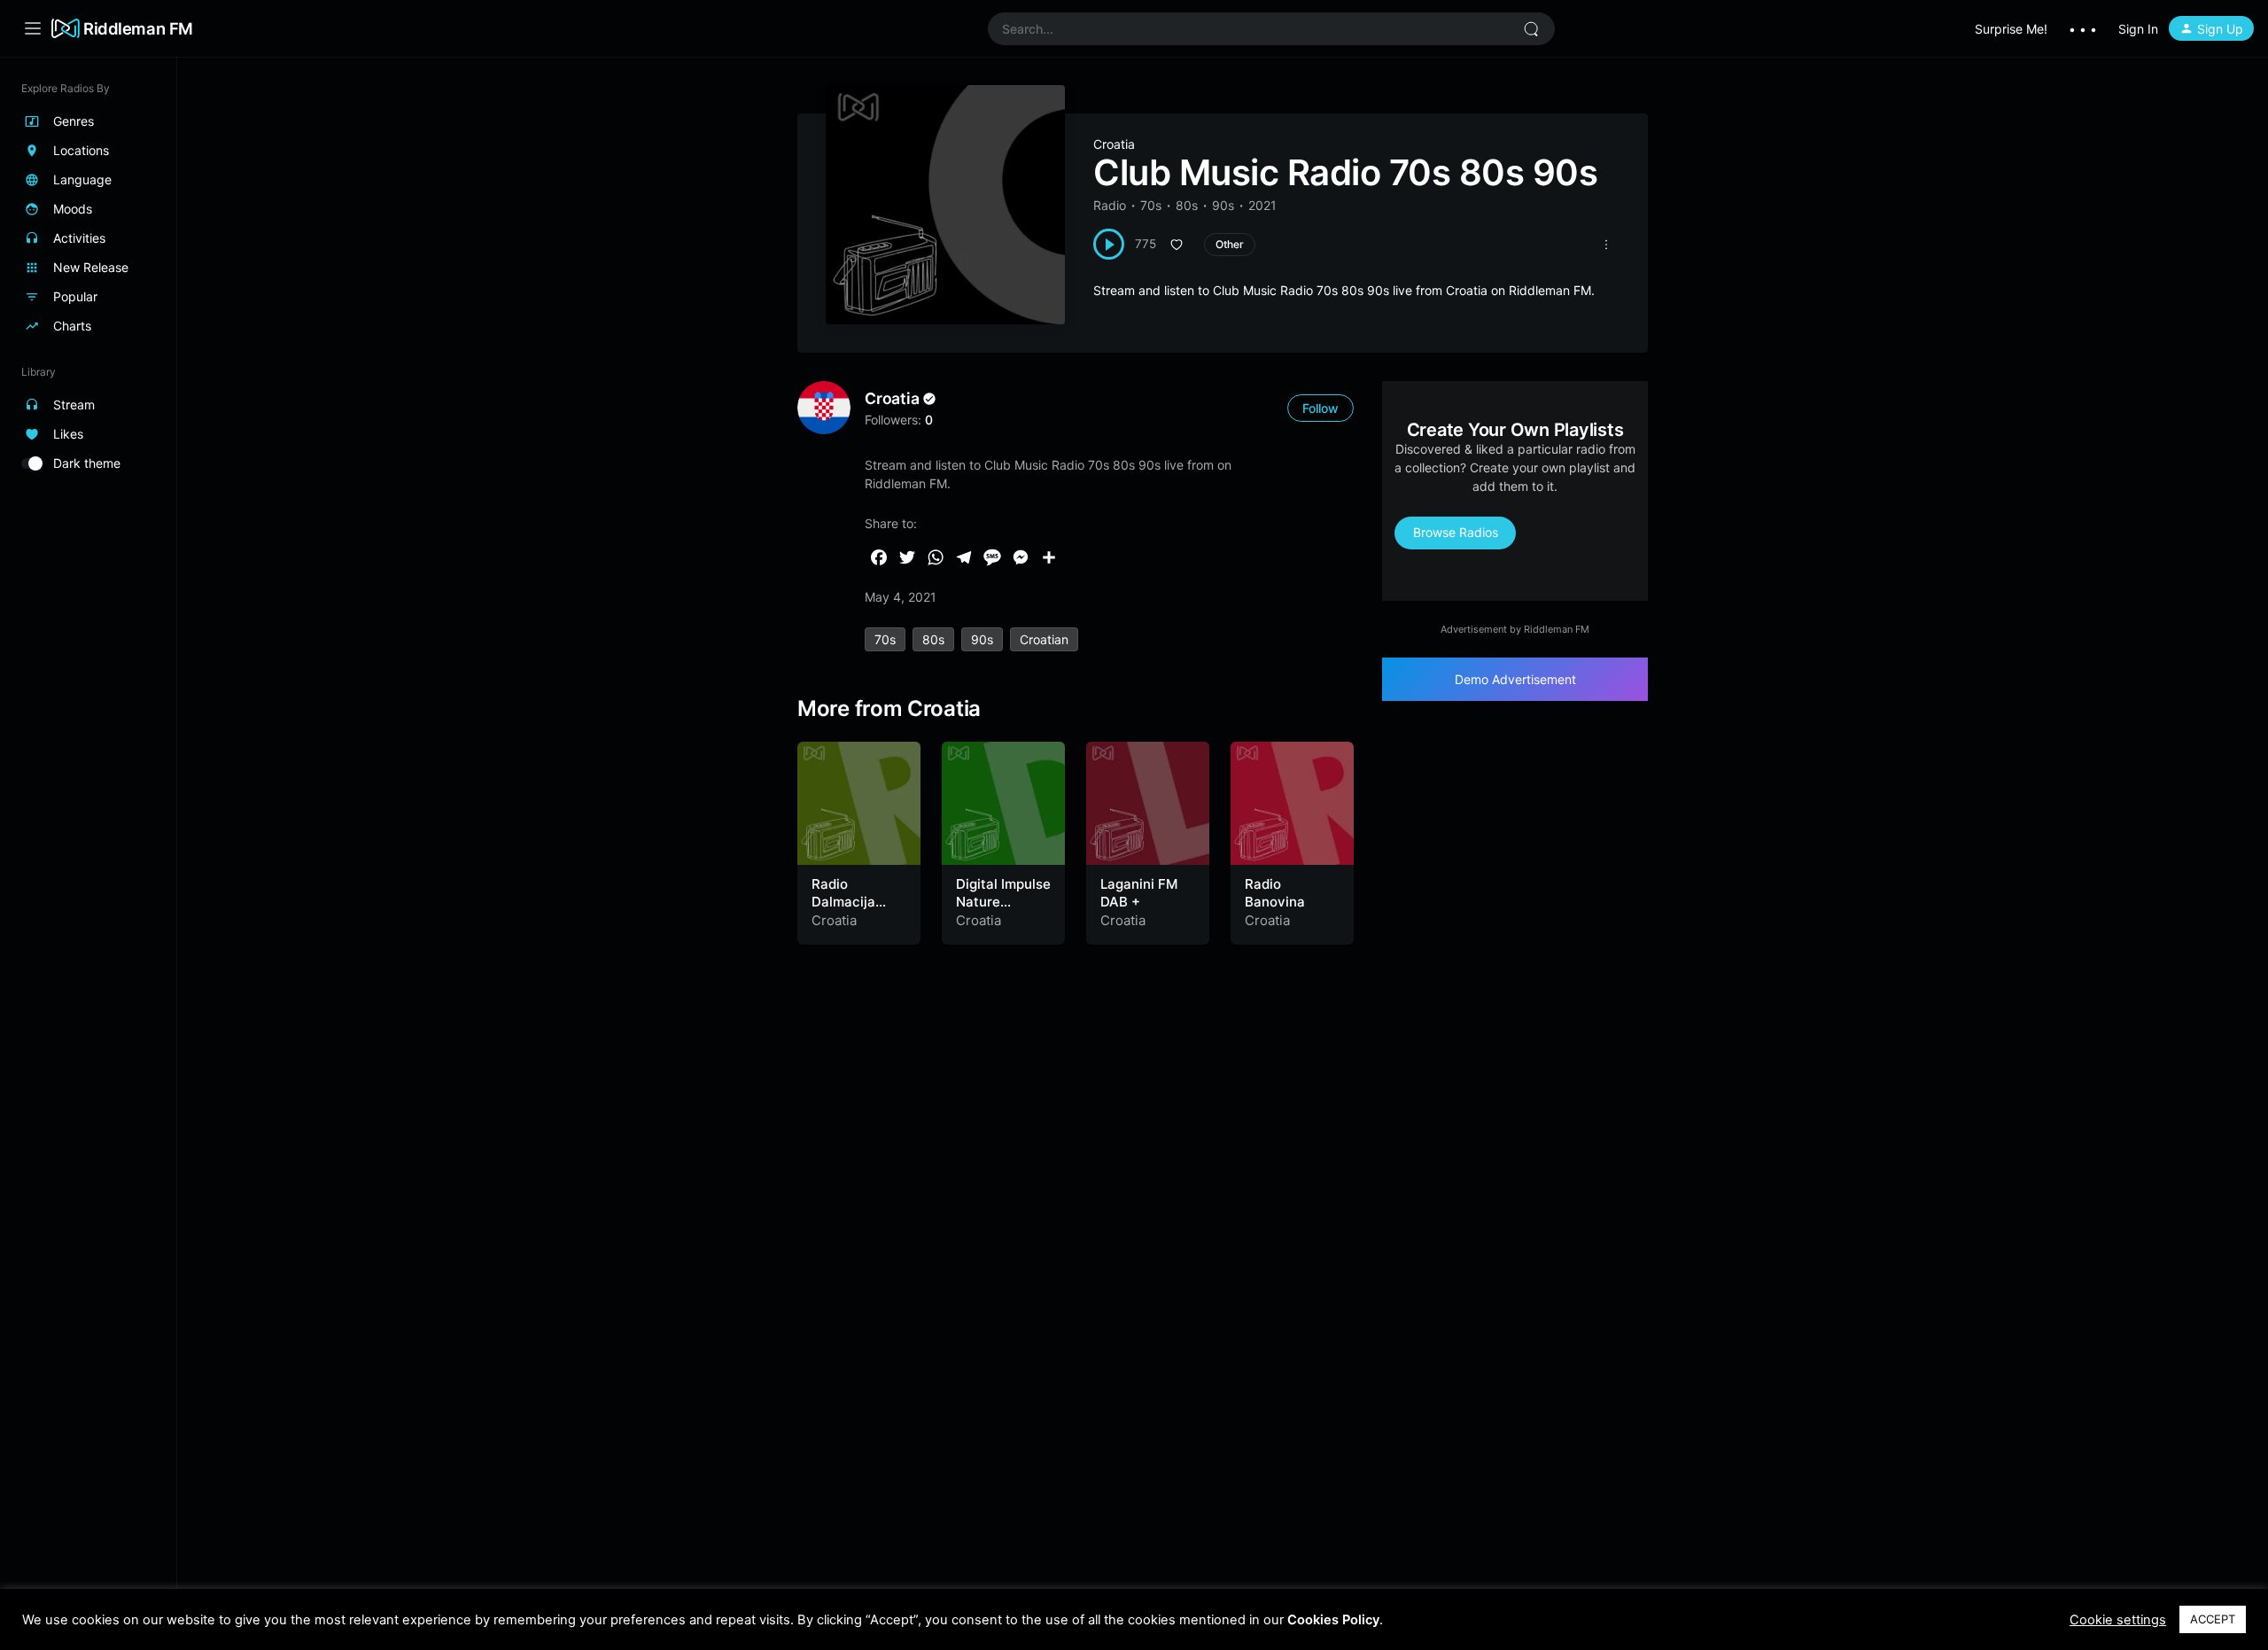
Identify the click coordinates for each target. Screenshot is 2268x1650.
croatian (1044, 639)
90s (1223, 205)
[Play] (1109, 244)
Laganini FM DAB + (1139, 893)
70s (1151, 205)
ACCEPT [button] (2213, 1619)
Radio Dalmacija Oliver (843, 901)
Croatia (1114, 144)
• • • (2083, 29)
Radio (1110, 205)
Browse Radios (1456, 532)
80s (1187, 205)
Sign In (2138, 29)
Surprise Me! (2011, 29)
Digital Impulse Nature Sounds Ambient (1003, 910)
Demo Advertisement (1515, 679)
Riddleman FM (138, 28)
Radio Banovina (1275, 893)
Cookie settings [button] (2118, 1620)
